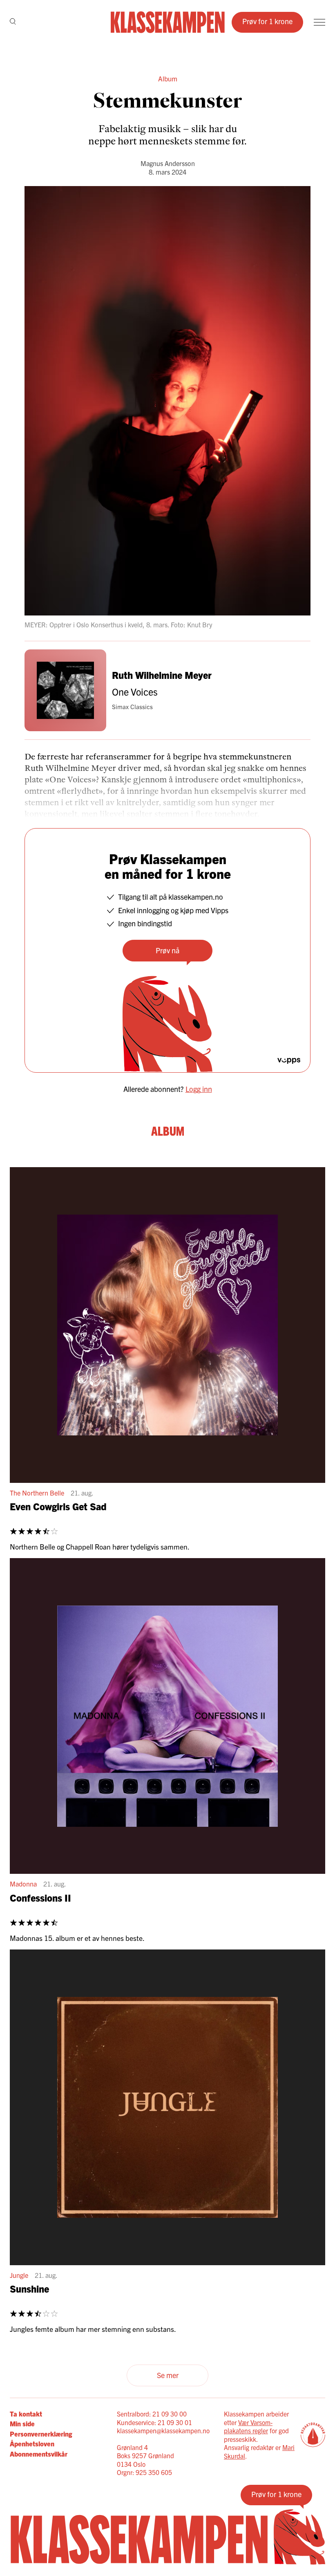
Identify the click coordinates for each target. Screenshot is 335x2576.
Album (168, 78)
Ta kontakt (26, 2414)
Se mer (168, 2375)
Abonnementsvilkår (39, 2454)
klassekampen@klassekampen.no (163, 2430)
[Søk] (13, 22)
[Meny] (319, 22)
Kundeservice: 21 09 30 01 (154, 2422)
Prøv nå (167, 950)
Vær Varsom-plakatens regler (248, 2427)
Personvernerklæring (41, 2434)
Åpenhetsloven (32, 2443)
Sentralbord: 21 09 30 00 (152, 2414)
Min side (22, 2423)
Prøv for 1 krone (267, 21)
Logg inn (199, 1089)
